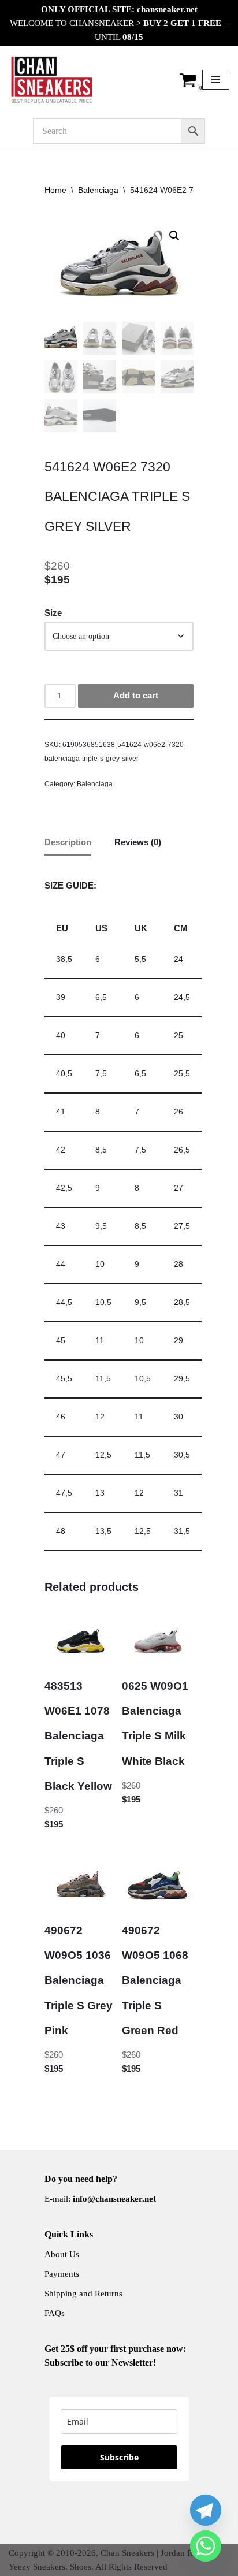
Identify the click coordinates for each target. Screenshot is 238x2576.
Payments (62, 2274)
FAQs (55, 2313)
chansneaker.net (167, 9)
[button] (174, 236)
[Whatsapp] (206, 2546)
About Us (62, 2254)
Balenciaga (98, 190)
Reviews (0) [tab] (138, 842)
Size (53, 613)
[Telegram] (206, 2510)
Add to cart (136, 695)
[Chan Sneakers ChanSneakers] (52, 80)
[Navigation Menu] (216, 80)
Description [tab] (68, 842)
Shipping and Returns (83, 2294)
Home (55, 190)
